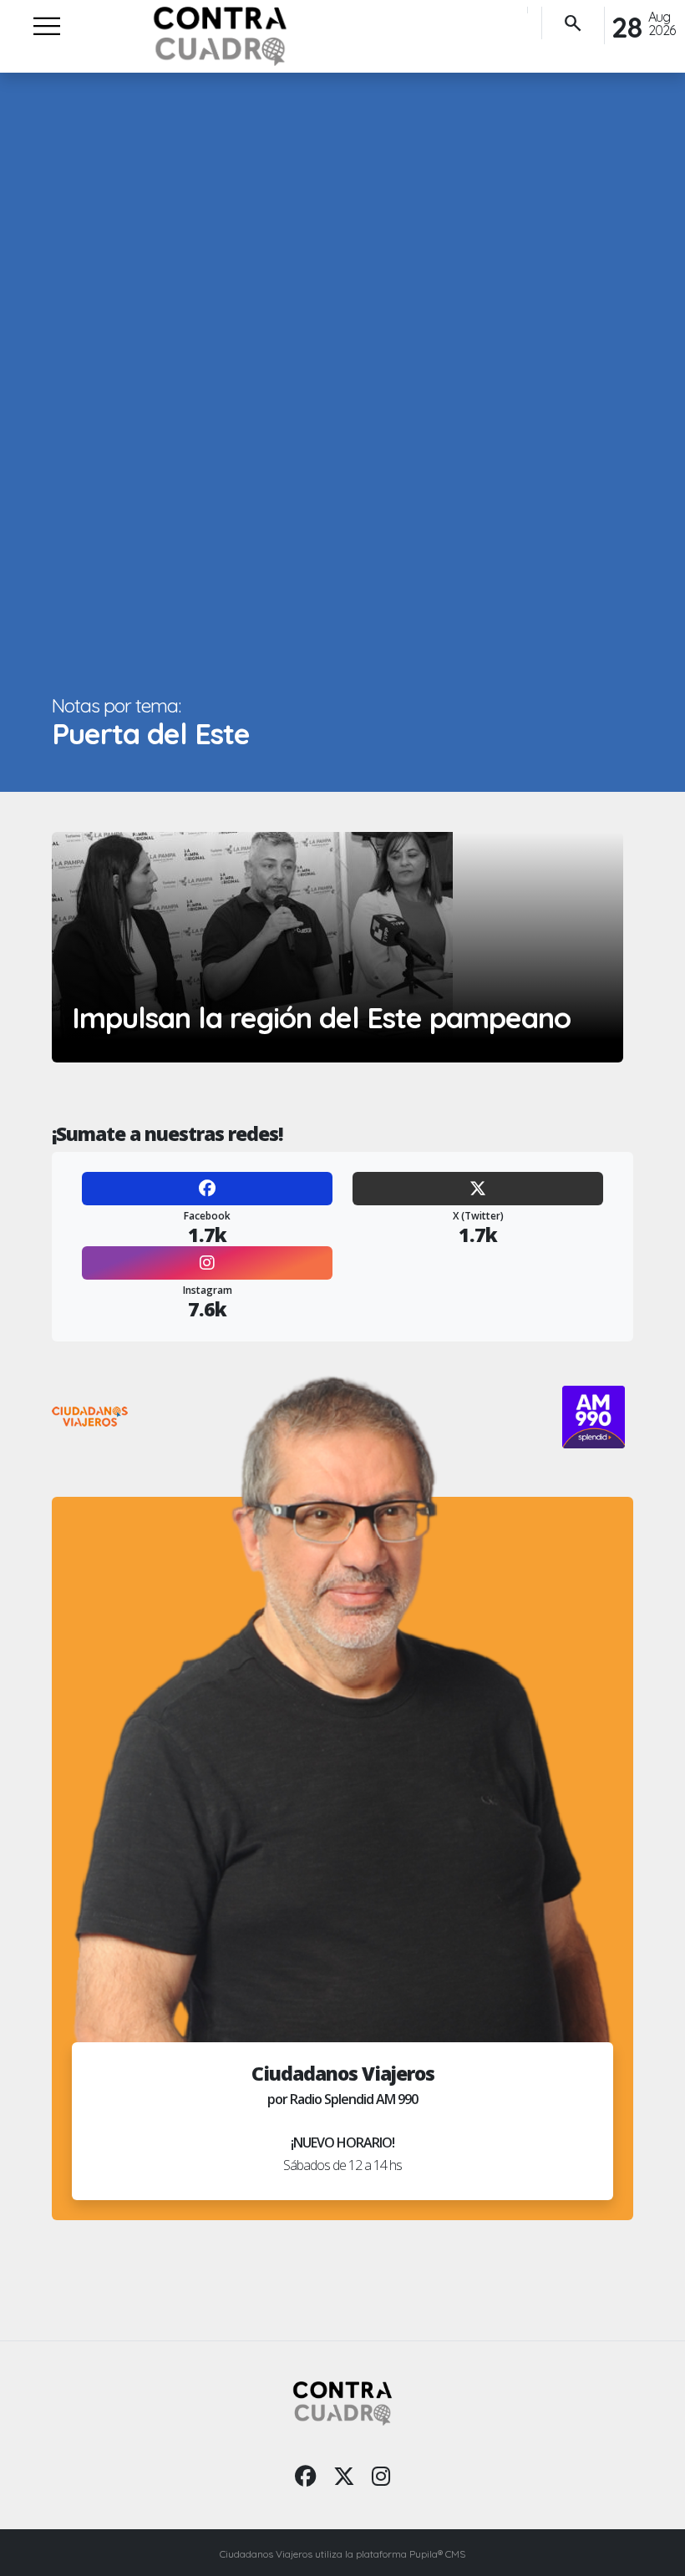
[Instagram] (207, 1263)
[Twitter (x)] (344, 2476)
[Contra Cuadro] (220, 36)
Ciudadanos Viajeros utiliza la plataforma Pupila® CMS (342, 2554)
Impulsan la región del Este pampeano (321, 1018)
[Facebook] (207, 1189)
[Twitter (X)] (478, 1189)
